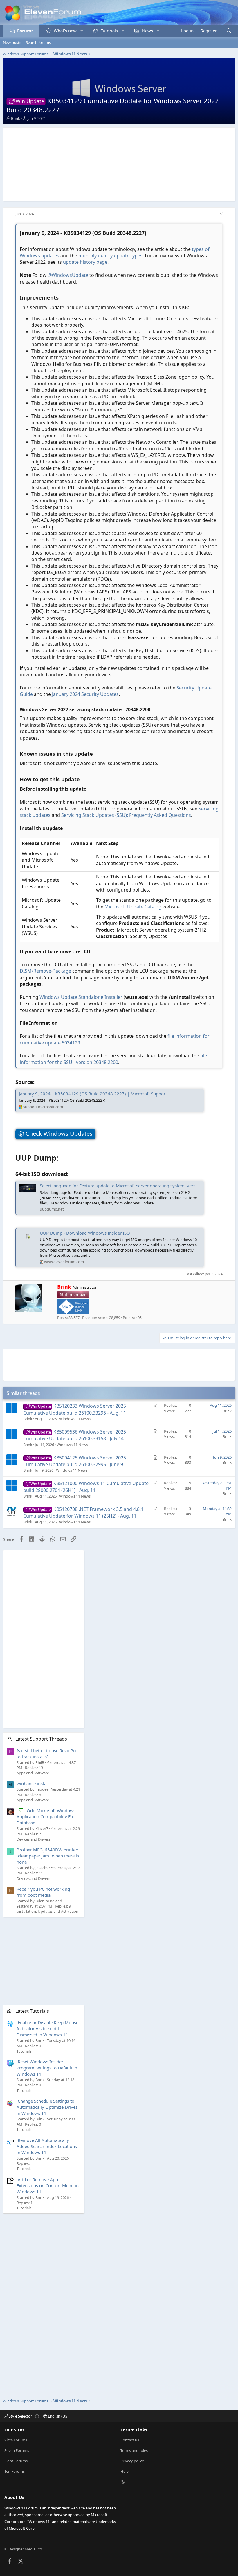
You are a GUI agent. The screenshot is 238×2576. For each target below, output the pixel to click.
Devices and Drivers (33, 1839)
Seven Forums (17, 2450)
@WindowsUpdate (68, 275)
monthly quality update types (110, 256)
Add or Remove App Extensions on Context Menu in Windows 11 (48, 2185)
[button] (82, 31)
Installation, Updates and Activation (47, 1911)
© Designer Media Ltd (23, 2549)
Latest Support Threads (41, 1739)
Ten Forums (15, 2471)
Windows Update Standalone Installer (81, 997)
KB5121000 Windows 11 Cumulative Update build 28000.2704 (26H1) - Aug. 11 (86, 1487)
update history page (85, 262)
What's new (65, 31)
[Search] (229, 31)
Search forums (38, 42)
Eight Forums (16, 2461)
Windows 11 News (75, 1419)
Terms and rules (134, 2450)
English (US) (58, 2416)
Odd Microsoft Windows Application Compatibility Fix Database (46, 1816)
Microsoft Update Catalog (133, 907)
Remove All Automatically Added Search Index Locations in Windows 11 (47, 2146)
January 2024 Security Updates (85, 694)
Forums (25, 31)
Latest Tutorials (32, 2011)
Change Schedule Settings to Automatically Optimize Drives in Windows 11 (47, 2107)
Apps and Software (33, 1773)
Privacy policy (132, 2461)
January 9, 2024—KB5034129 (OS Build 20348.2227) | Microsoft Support (93, 1094)
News (147, 31)
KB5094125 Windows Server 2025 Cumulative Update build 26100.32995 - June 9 (75, 1461)
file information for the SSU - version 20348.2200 (113, 1059)
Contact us (130, 2440)
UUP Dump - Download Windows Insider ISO (85, 1233)
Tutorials (109, 31)
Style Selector (20, 2416)
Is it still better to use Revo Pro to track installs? (47, 1754)
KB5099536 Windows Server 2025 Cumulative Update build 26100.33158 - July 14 (75, 1435)
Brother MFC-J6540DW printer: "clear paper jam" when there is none (48, 1856)
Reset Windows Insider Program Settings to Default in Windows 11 (47, 2068)
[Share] (221, 214)
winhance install (33, 1783)
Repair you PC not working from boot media (43, 1892)
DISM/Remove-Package (45, 971)
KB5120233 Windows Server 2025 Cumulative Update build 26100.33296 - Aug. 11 (75, 1409)
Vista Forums (16, 2440)
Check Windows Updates (58, 1134)
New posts (12, 42)
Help (125, 2471)
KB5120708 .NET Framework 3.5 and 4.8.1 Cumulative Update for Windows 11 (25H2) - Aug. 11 (83, 1512)
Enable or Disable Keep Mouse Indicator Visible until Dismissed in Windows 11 (47, 2028)
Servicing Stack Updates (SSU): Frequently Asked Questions (126, 815)
